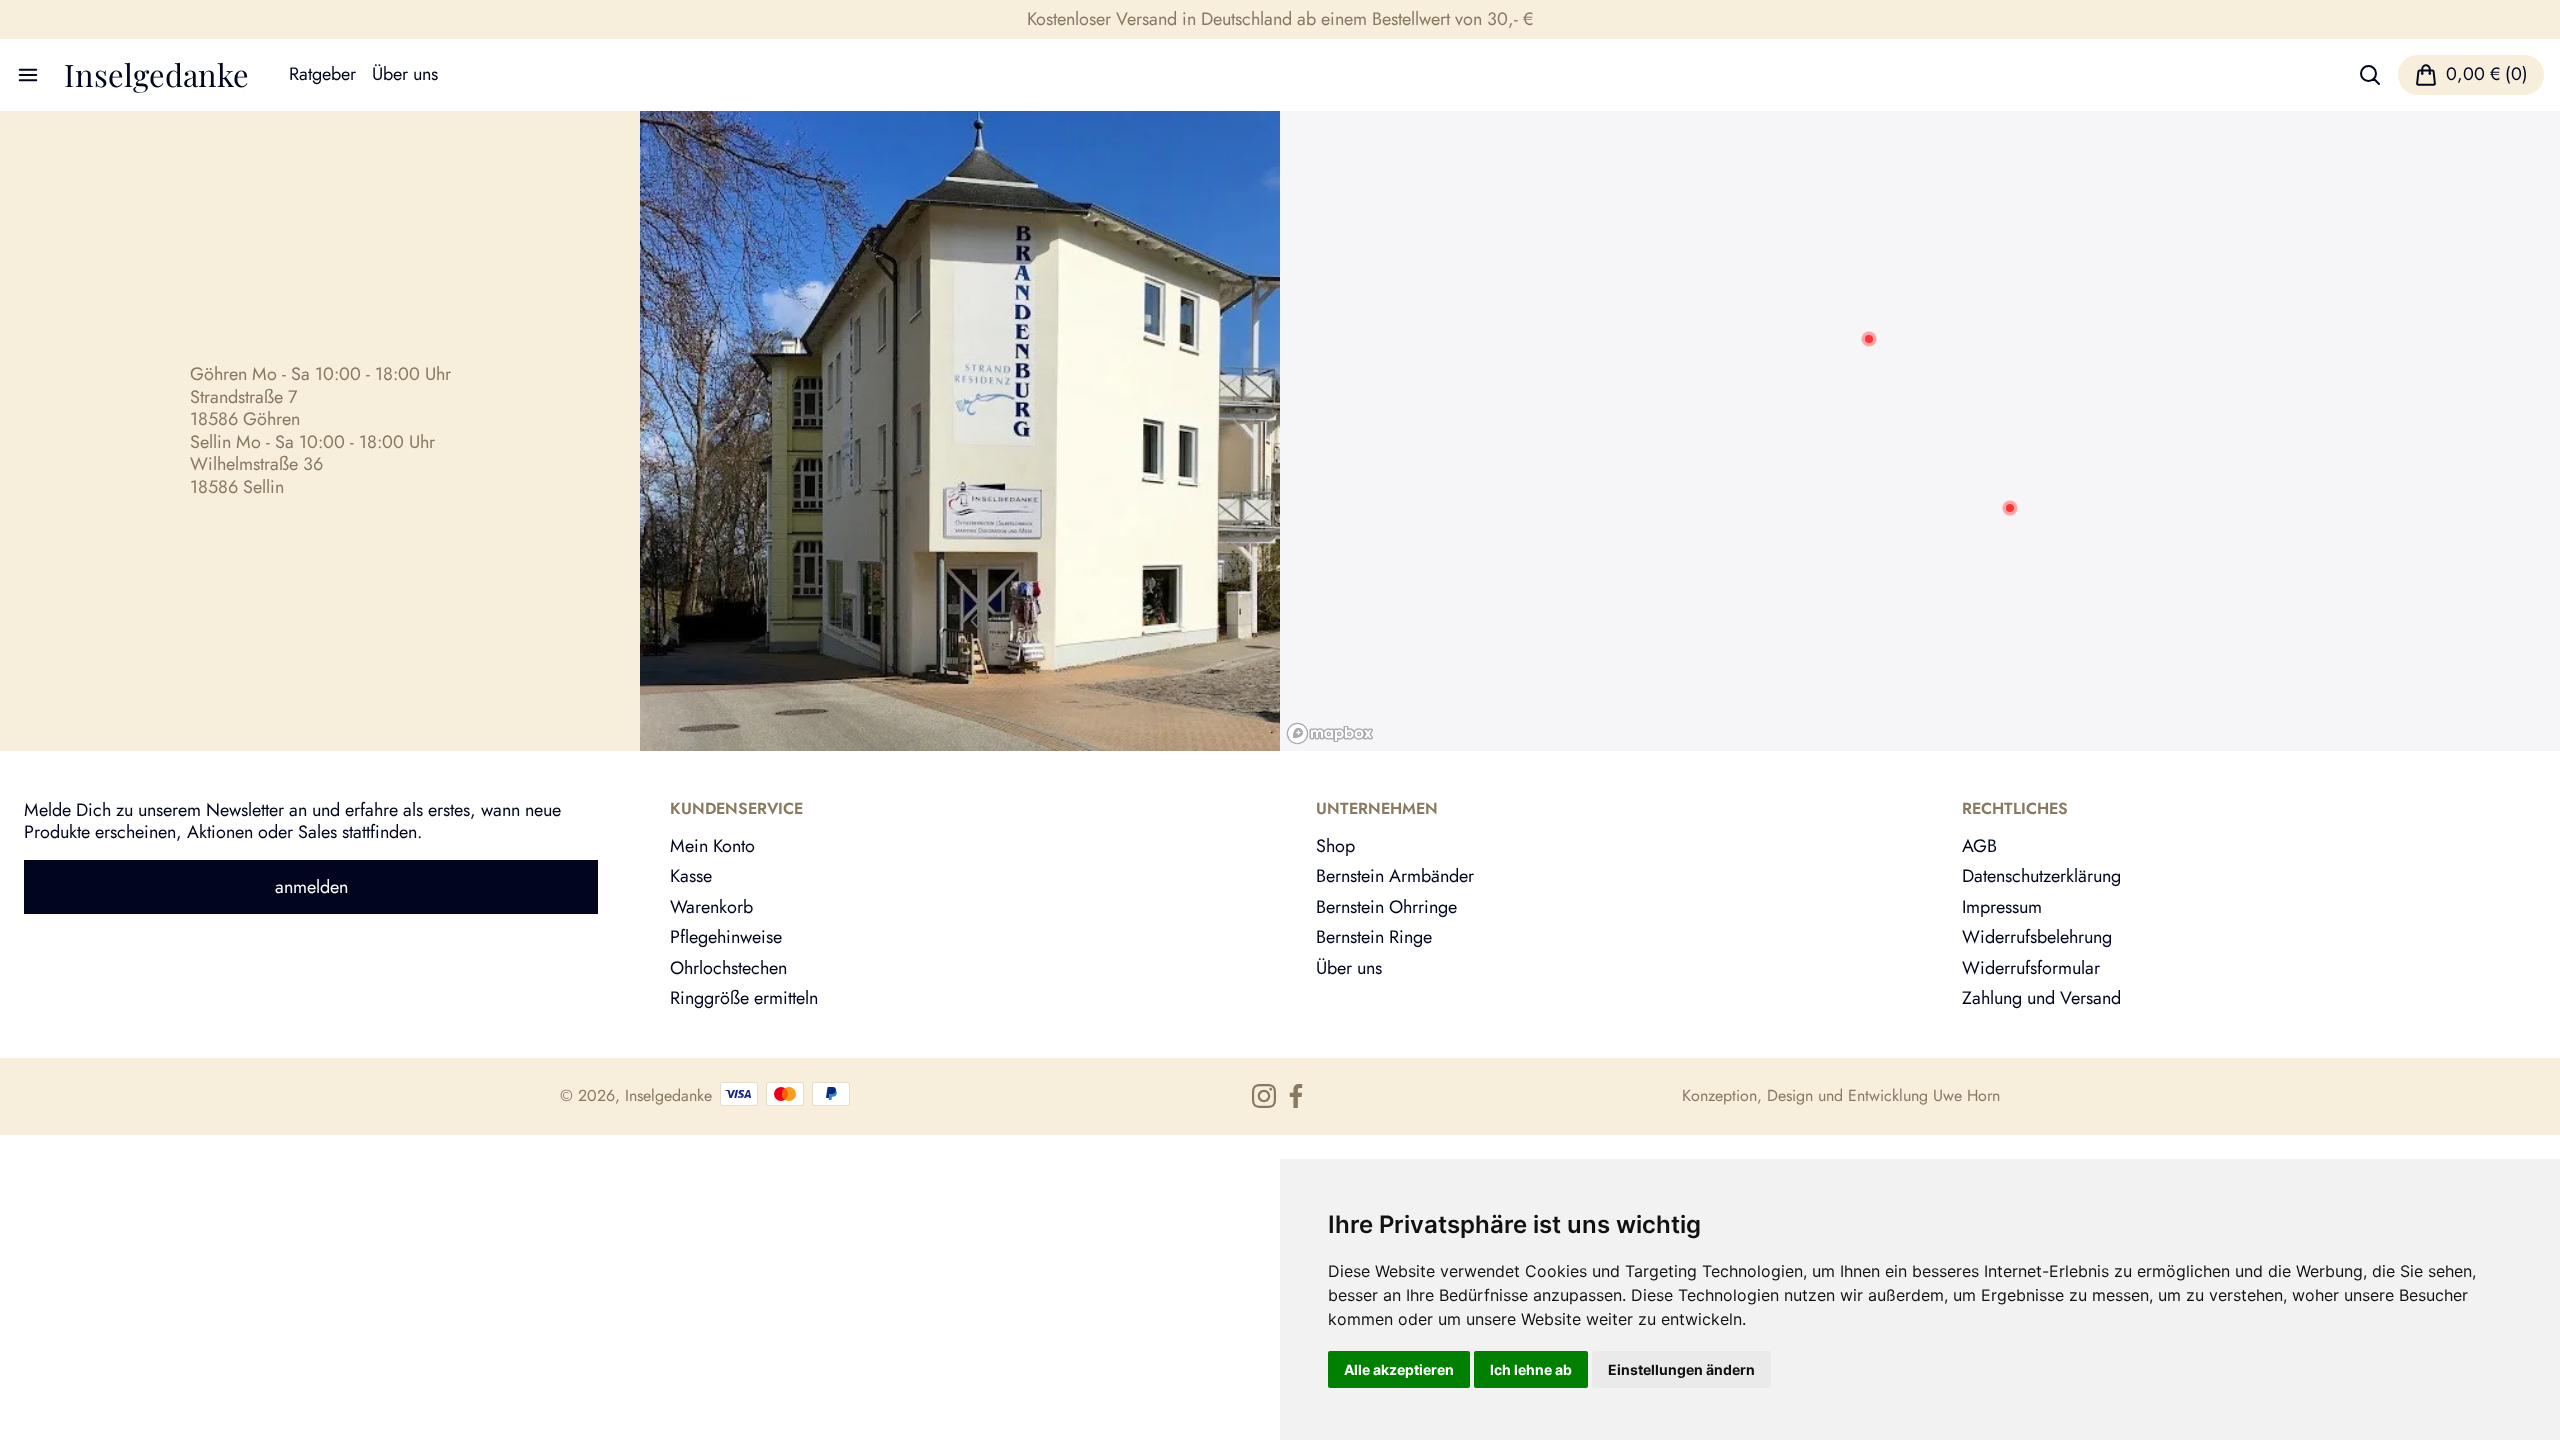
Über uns (405, 74)
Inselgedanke (156, 74)
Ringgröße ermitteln (744, 998)
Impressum (2002, 907)
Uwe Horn (1966, 1095)
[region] (1920, 431)
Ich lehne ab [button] (1531, 1369)
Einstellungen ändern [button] (1681, 1369)
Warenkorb (711, 907)
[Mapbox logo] (1330, 733)
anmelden (311, 887)
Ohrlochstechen (728, 968)
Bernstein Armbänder (1395, 876)
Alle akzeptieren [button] (1399, 1369)
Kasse (691, 876)
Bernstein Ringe (1374, 937)
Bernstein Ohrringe (1386, 907)
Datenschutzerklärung (2041, 876)
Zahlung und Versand (2041, 998)
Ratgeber (322, 74)
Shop (1335, 846)
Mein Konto (712, 846)
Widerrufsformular (2031, 968)
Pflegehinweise (726, 937)
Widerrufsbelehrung (2037, 937)
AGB (1979, 846)
